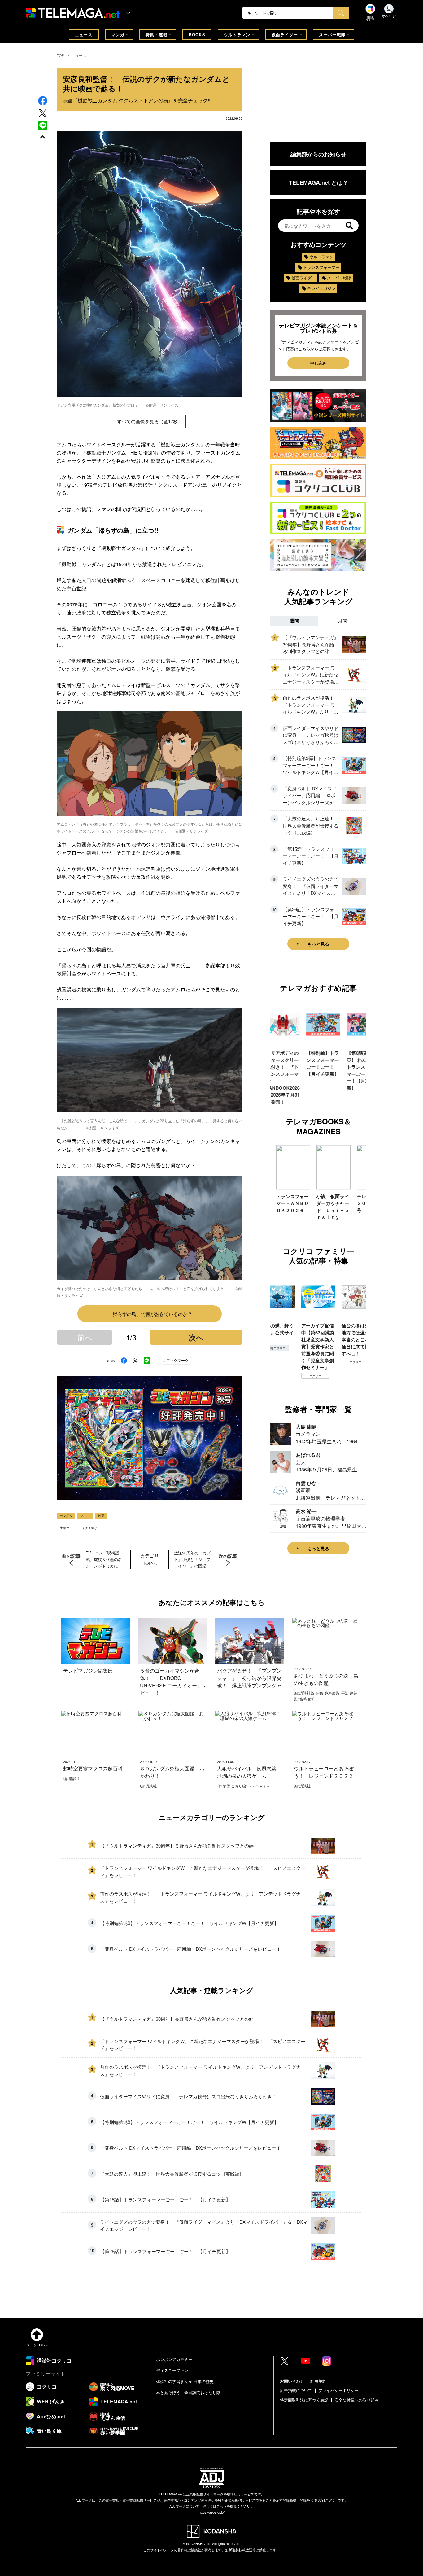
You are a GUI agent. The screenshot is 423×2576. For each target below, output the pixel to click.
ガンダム (66, 1516)
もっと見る (318, 944)
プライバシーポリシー (338, 2390)
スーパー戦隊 (332, 35)
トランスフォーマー (321, 267)
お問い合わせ (292, 2381)
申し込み (318, 363)
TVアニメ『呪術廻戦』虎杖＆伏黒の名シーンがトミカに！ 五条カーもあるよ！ (105, 1559)
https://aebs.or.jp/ (212, 2512)
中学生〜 (66, 1528)
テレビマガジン (321, 288)
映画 (101, 1516)
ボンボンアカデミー (174, 2359)
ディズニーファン (172, 2370)
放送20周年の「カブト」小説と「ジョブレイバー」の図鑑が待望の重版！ (192, 1559)
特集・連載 (157, 35)
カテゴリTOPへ (150, 1559)
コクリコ (275, 1376)
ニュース (84, 35)
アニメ (85, 1516)
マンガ (118, 35)
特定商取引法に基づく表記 (304, 2400)
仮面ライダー (285, 35)
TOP (60, 55)
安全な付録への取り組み (357, 2400)
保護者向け (89, 1528)
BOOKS (197, 35)
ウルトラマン (237, 35)
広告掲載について (296, 2390)
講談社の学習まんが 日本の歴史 (185, 2381)
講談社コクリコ (355, 1369)
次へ (196, 1337)
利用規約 (318, 2381)
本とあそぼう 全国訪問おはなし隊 (188, 2392)
